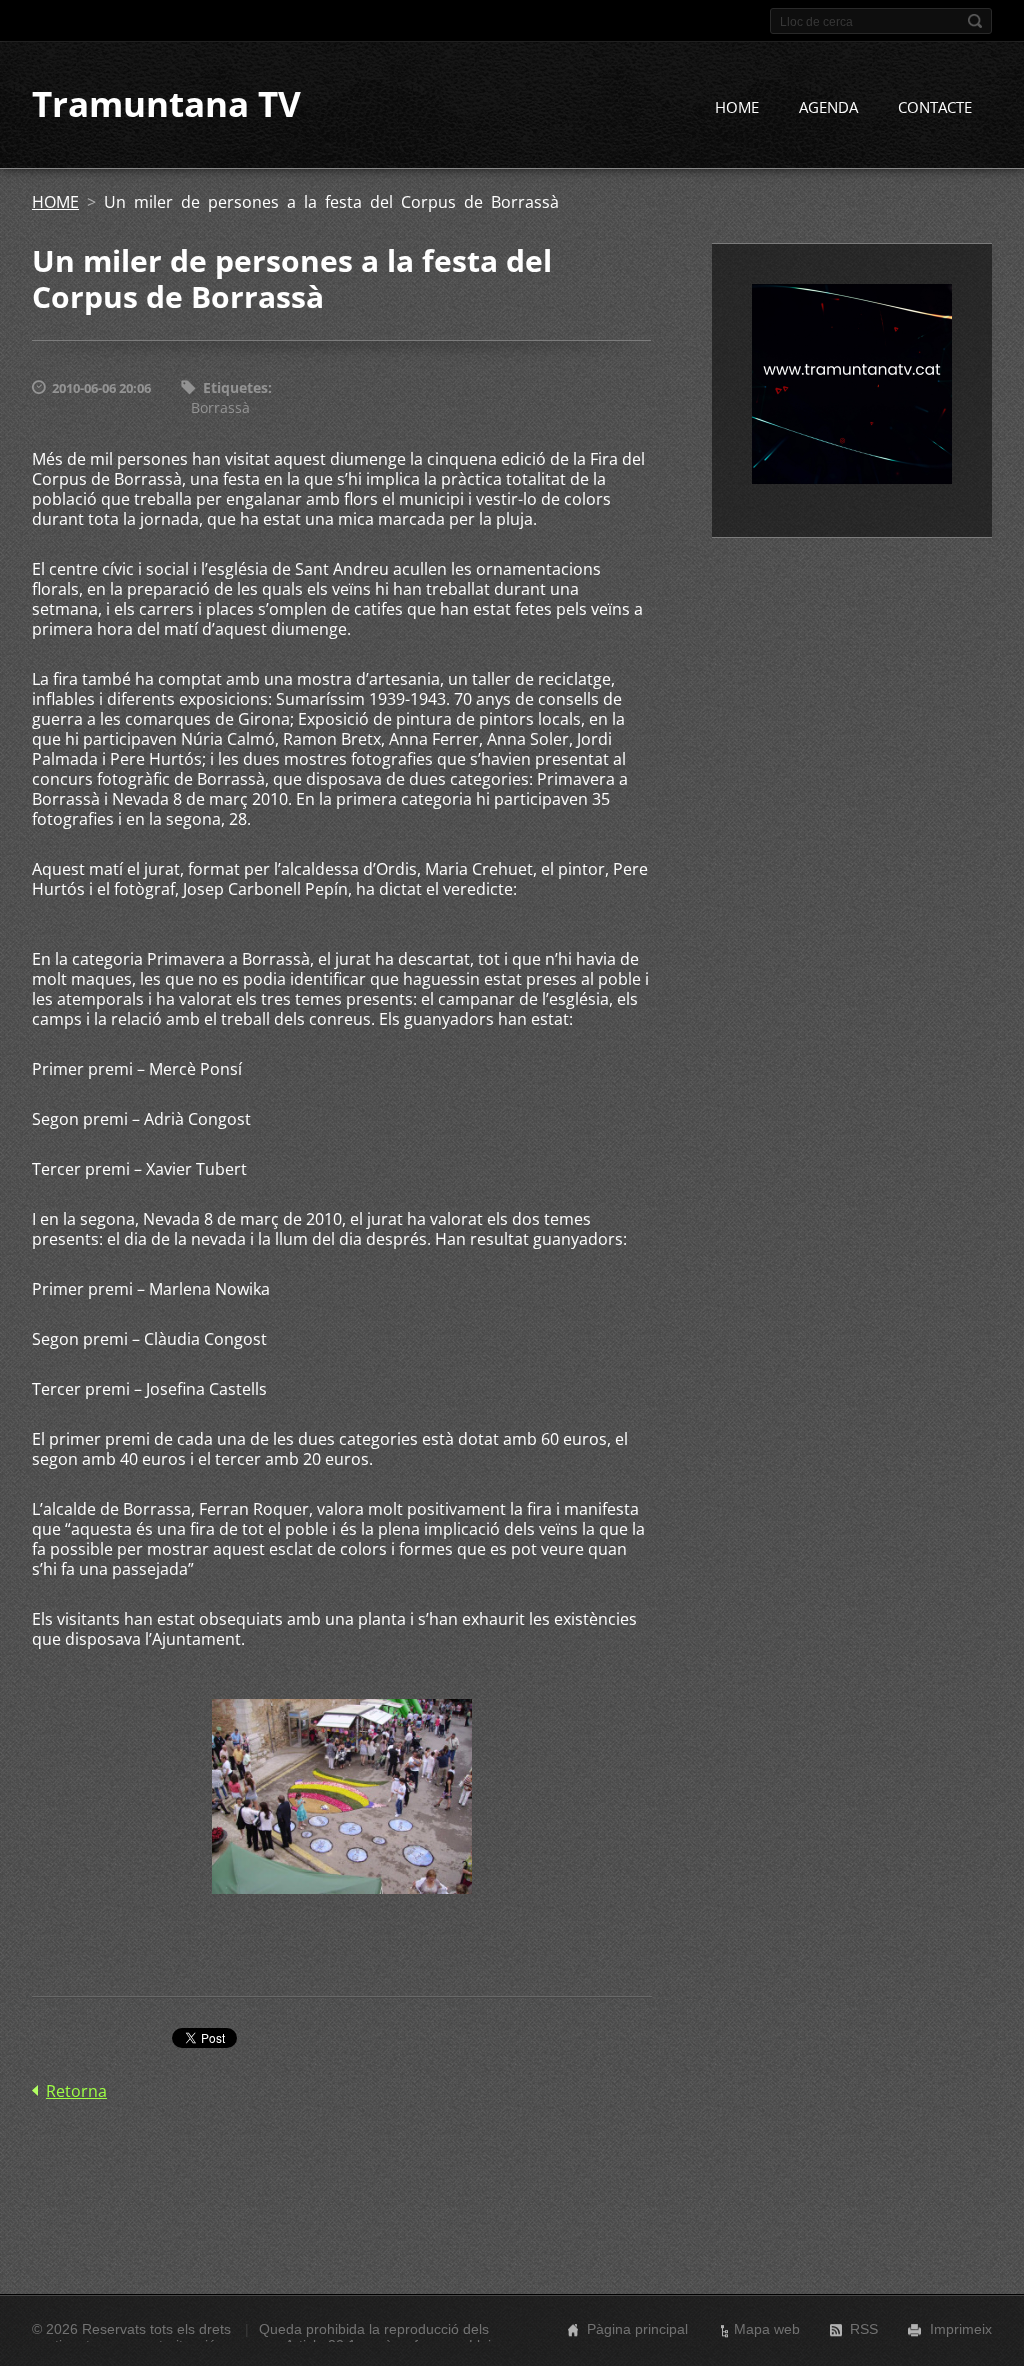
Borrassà (220, 407)
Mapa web (767, 2329)
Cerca (975, 21)
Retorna (76, 2091)
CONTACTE (935, 107)
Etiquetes (235, 387)
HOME (737, 107)
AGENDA (828, 107)
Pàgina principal (637, 2329)
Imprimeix (961, 2329)
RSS (864, 2329)
